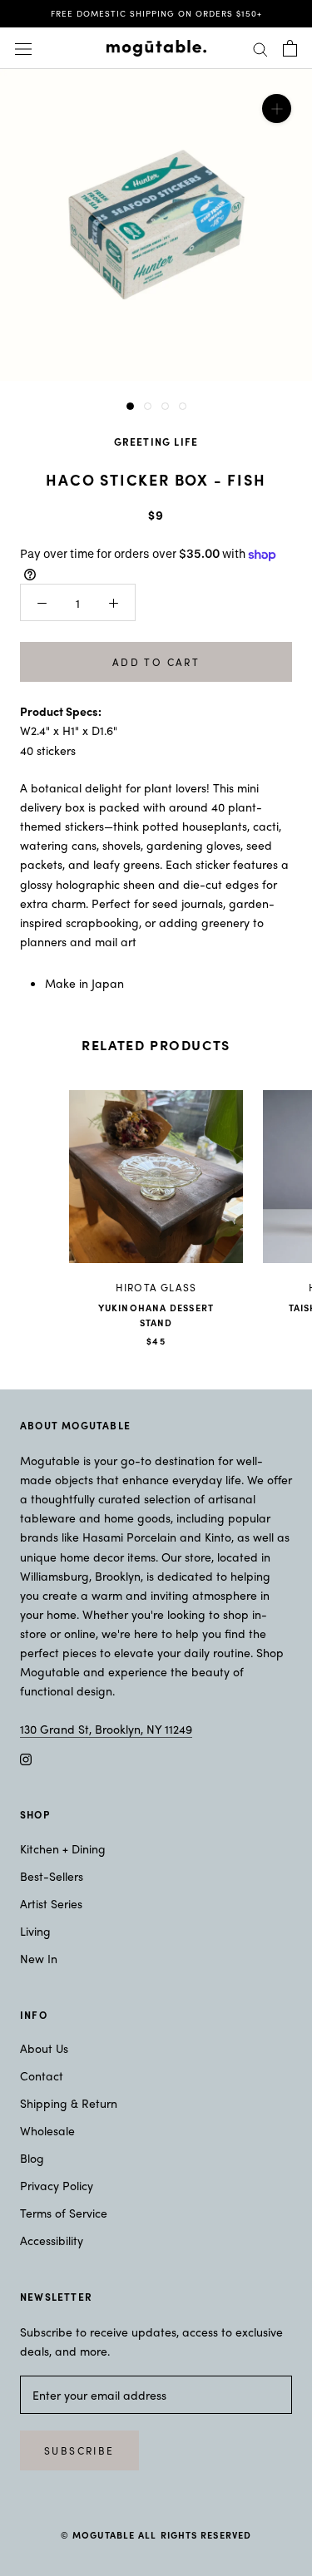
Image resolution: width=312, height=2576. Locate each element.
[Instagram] (26, 1757)
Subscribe (79, 2450)
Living (35, 1931)
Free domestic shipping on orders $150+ (156, 13)
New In (39, 1958)
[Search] (260, 48)
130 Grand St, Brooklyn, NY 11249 (106, 1729)
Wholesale (47, 2130)
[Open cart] (290, 48)
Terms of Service (64, 2213)
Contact (42, 2075)
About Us (44, 2048)
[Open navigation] (23, 48)
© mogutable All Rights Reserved (156, 2534)
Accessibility (52, 2240)
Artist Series (51, 1903)
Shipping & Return (69, 2103)
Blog (32, 2158)
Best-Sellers (52, 1876)
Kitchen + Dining (63, 1848)
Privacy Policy (57, 2185)
